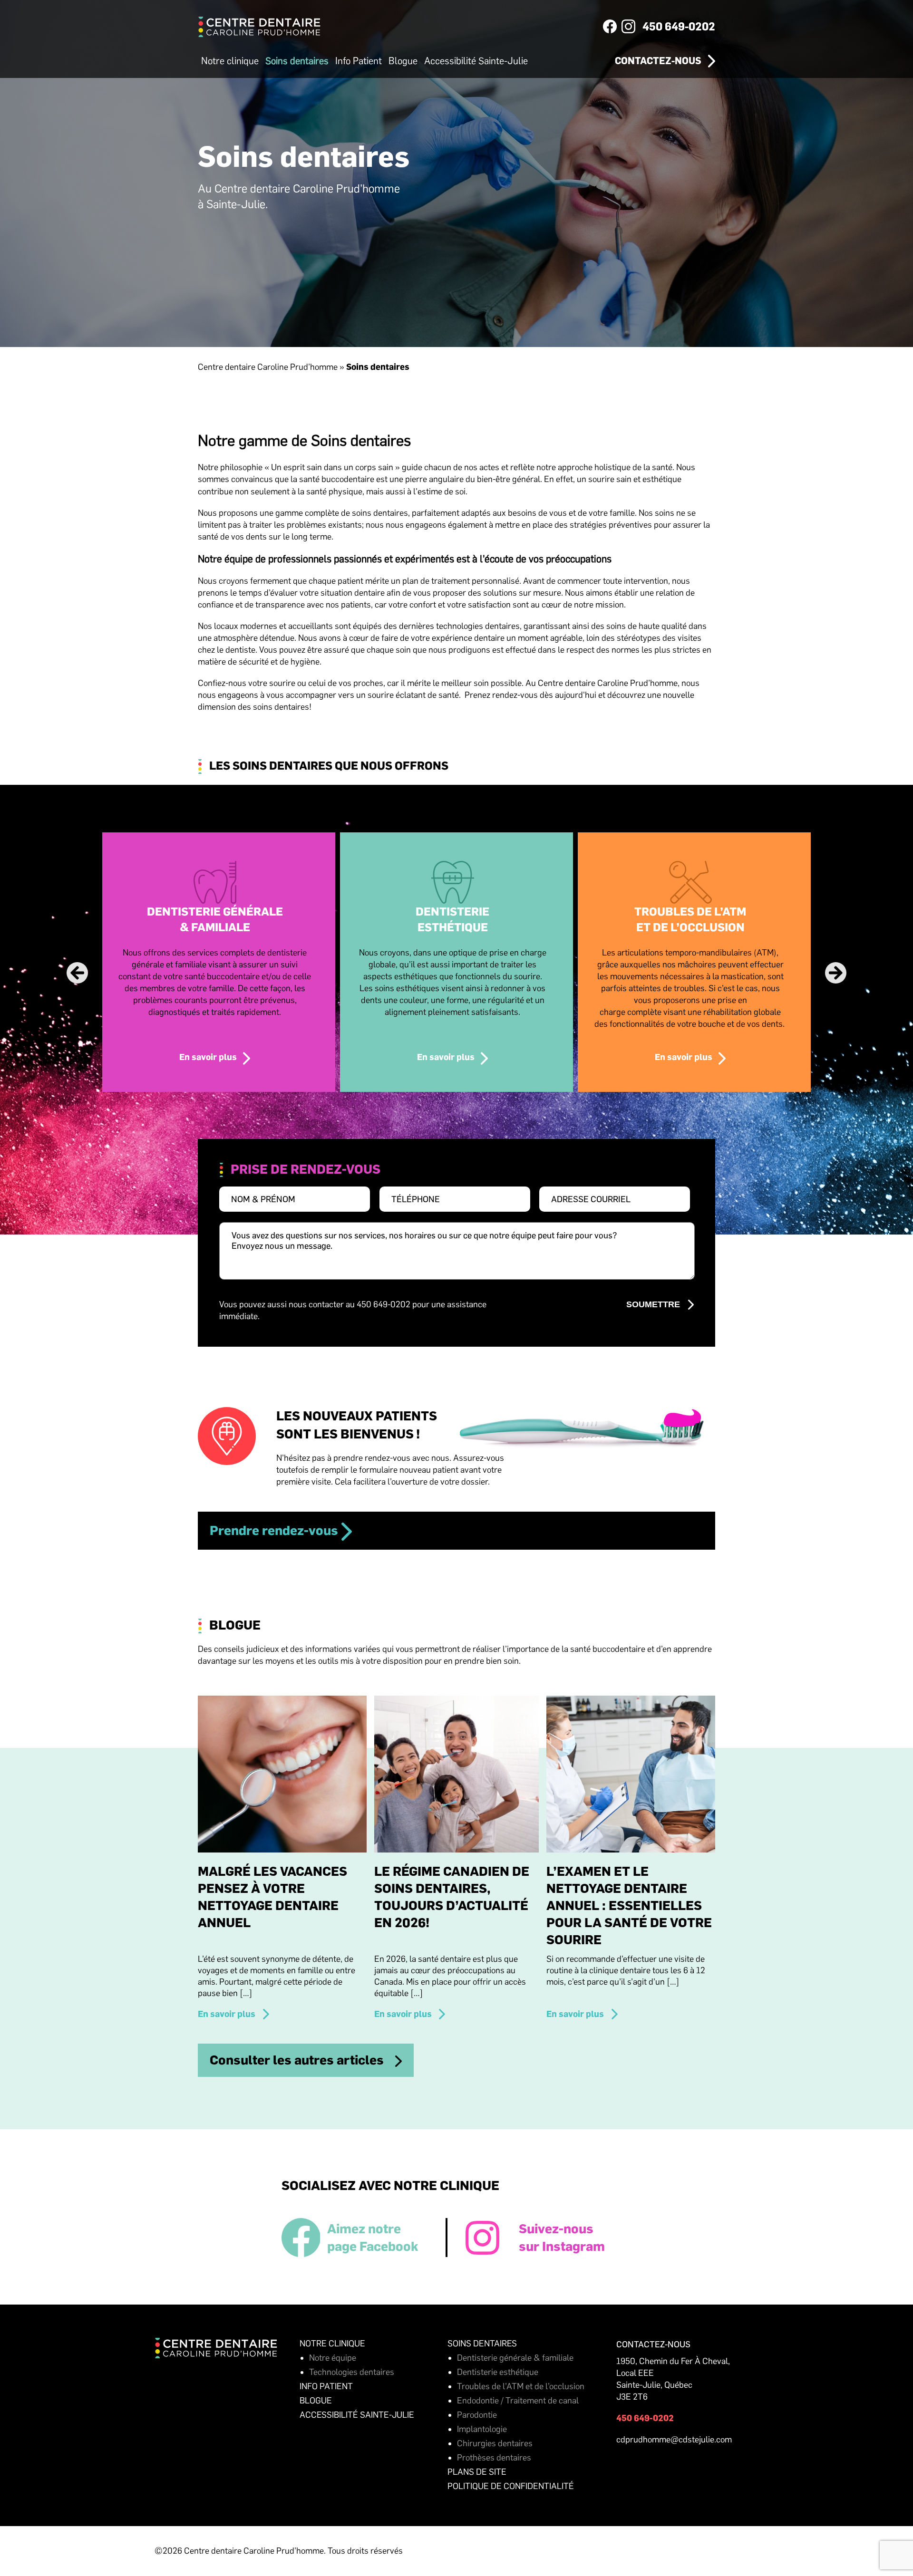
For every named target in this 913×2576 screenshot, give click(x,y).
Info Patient (359, 61)
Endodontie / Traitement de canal (518, 2401)
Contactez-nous (658, 61)
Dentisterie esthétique (498, 2372)
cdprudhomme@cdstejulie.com (674, 2440)
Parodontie (477, 2415)
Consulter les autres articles (297, 2060)
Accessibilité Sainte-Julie (476, 61)
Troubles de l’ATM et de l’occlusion (521, 2386)
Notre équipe (333, 2358)
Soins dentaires (297, 61)
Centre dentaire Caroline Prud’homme (268, 367)
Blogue (403, 61)
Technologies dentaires (352, 2372)
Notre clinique (230, 61)
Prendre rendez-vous (274, 1530)
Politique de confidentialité (511, 2486)
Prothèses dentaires (494, 2458)
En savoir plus (208, 1057)
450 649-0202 (679, 27)
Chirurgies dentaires (495, 2443)
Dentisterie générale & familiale (515, 2358)
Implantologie (482, 2429)
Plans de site (477, 2472)
